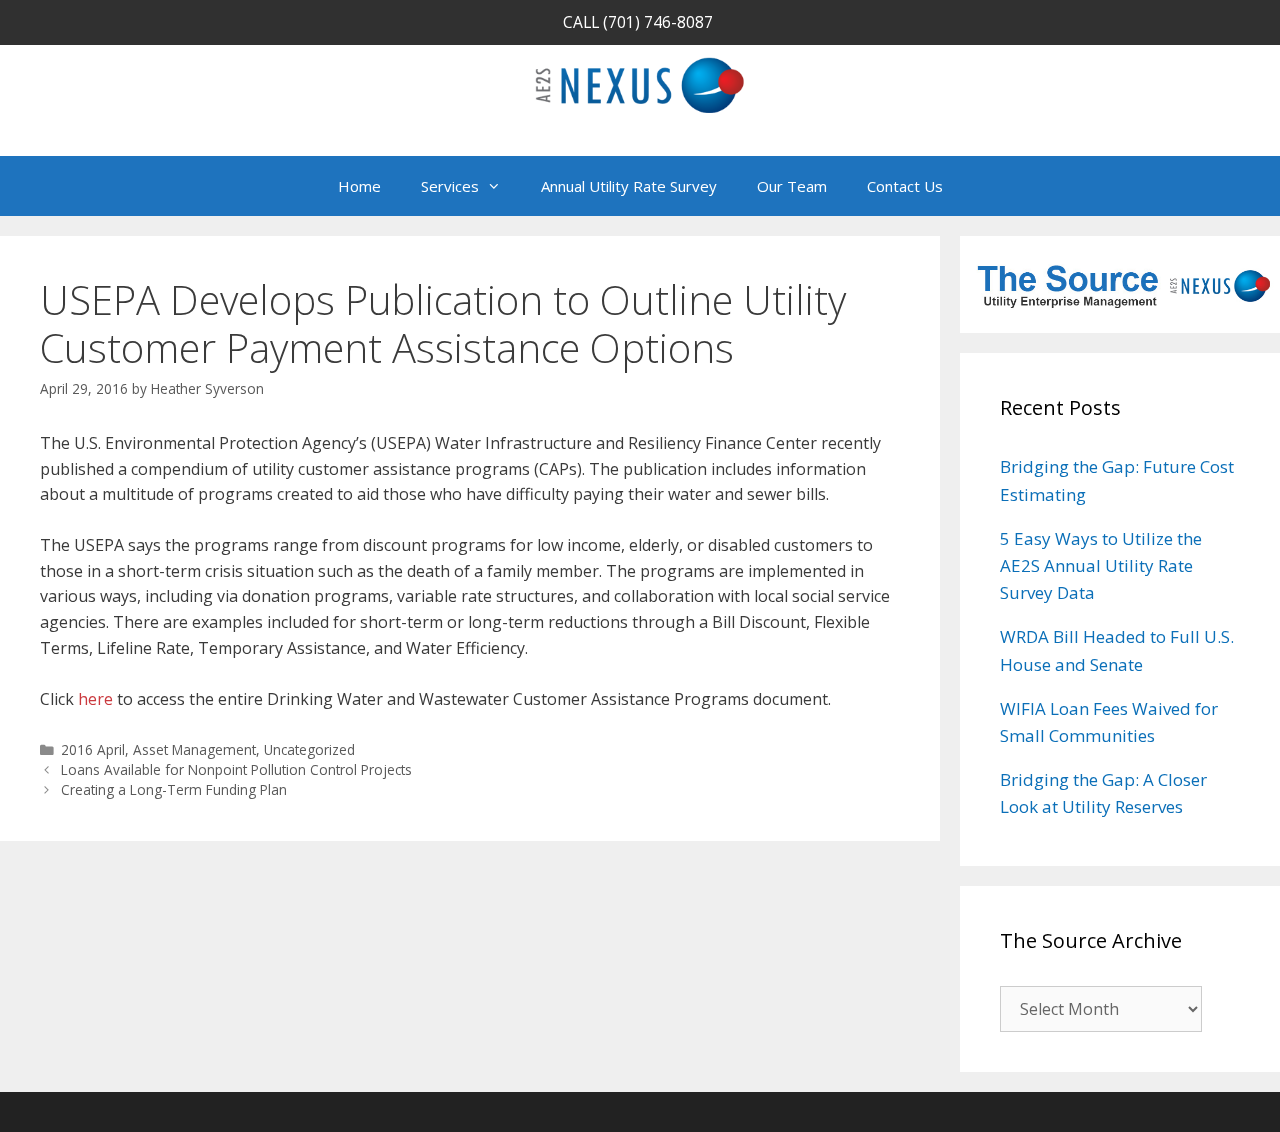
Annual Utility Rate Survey (629, 186)
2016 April (93, 749)
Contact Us (905, 186)
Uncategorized (309, 749)
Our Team (792, 186)
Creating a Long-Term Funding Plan (174, 789)
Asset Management (194, 749)
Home (359, 186)
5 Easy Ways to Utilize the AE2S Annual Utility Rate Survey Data (1101, 565)
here (95, 699)
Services (450, 186)
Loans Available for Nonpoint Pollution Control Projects (236, 769)
